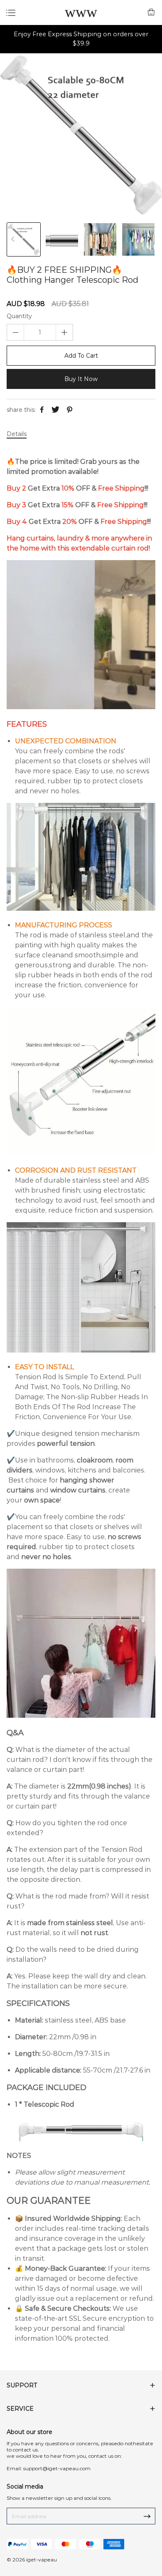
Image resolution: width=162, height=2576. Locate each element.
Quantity (19, 316)
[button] (149, 239)
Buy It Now (81, 379)
